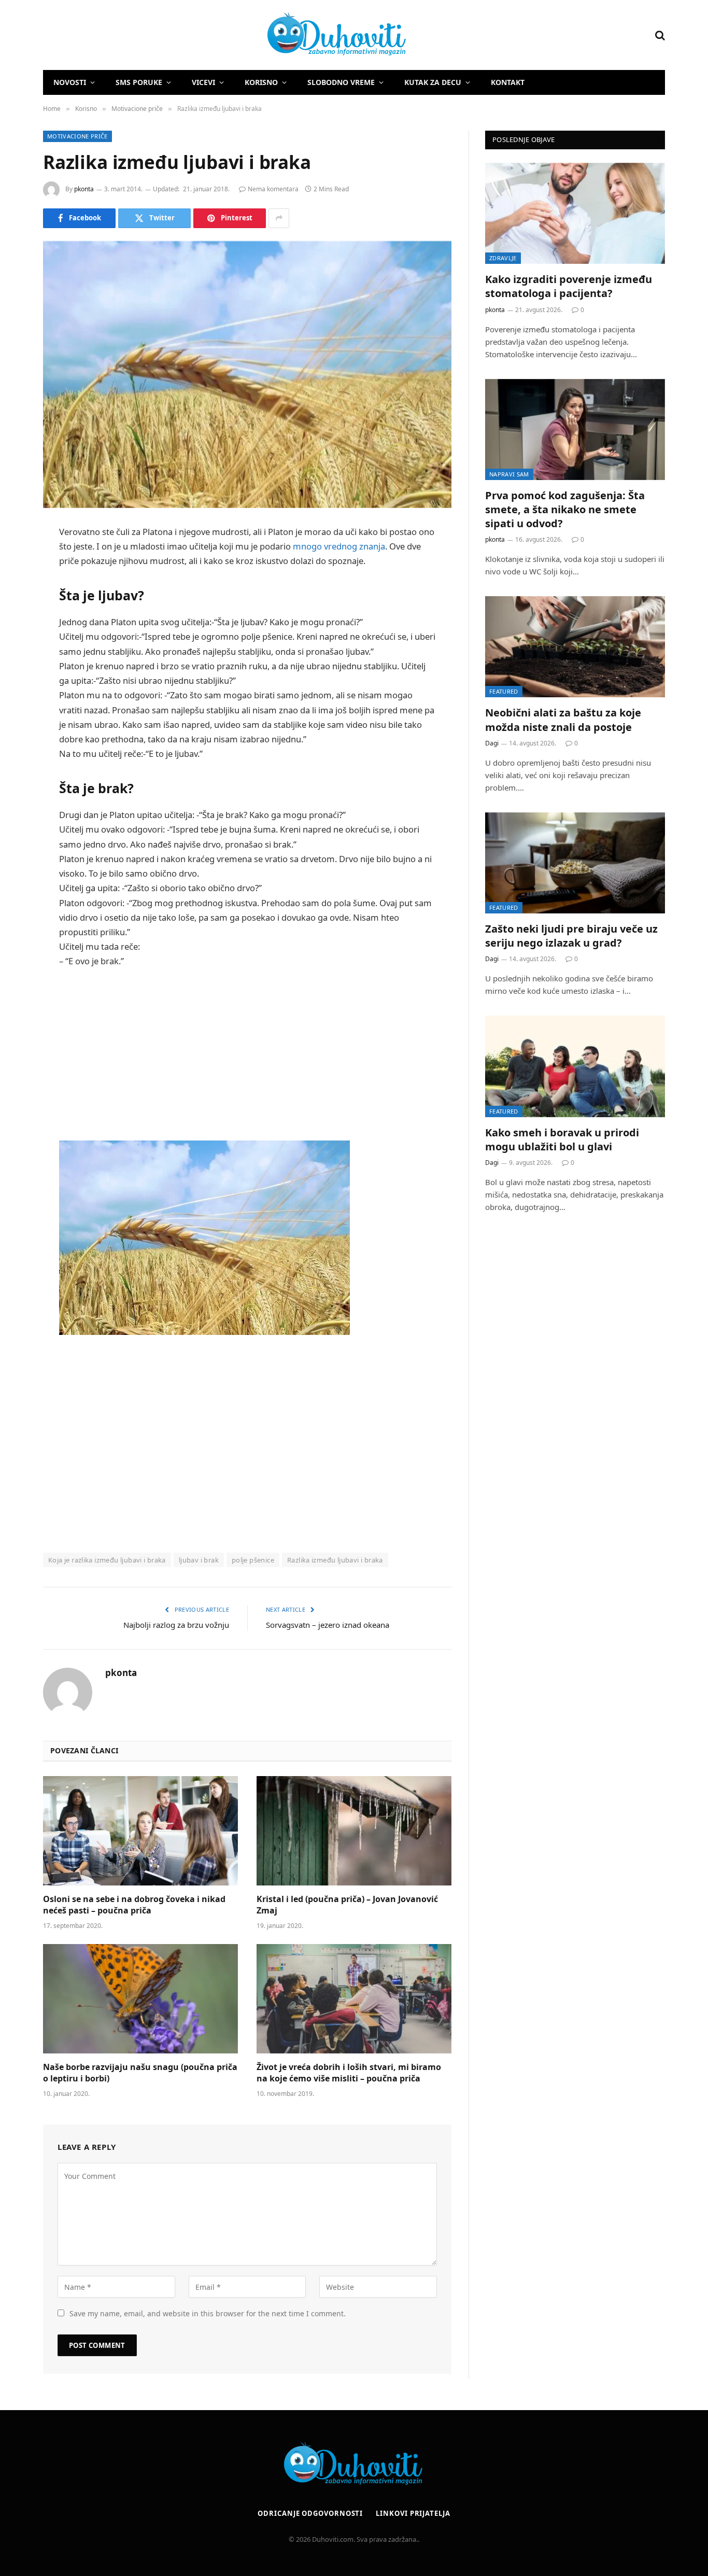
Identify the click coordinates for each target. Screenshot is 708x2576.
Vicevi (203, 82)
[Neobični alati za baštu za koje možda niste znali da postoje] (575, 647)
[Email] (16, 665)
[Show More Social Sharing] (279, 218)
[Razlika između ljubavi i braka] (247, 375)
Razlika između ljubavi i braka (335, 1560)
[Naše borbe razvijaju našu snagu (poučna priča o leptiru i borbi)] (140, 1999)
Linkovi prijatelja (413, 2513)
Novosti (70, 82)
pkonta (84, 189)
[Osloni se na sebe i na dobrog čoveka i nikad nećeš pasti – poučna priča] (140, 1831)
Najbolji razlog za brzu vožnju (176, 1625)
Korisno (261, 82)
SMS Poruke (139, 82)
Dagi (492, 743)
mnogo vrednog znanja (339, 546)
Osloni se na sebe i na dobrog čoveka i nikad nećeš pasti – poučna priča (134, 1905)
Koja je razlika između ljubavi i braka (107, 1560)
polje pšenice (253, 1560)
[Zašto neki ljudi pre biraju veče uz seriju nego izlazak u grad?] (575, 863)
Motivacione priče (77, 136)
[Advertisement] (247, 1054)
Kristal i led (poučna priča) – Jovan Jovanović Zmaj (347, 1905)
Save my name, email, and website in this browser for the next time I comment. (208, 2313)
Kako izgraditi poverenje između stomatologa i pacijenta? (569, 286)
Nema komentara (273, 189)
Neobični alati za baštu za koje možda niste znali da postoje (563, 720)
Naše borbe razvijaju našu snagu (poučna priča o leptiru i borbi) (140, 2073)
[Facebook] (16, 559)
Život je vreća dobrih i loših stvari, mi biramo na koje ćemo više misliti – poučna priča (349, 2073)
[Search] (659, 35)
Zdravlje (503, 258)
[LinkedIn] (16, 612)
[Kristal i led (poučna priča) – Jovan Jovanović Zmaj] (354, 1831)
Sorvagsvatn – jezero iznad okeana (328, 1625)
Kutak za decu (433, 82)
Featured (504, 691)
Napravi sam (509, 474)
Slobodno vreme (341, 82)
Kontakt (508, 82)
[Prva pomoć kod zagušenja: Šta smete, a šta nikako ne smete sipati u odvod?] (575, 430)
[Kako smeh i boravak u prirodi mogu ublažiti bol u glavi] (575, 1066)
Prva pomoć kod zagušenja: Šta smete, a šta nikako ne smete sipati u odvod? (565, 509)
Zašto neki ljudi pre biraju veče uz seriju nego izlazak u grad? (571, 936)
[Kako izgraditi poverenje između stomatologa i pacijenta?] (575, 213)
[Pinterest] (16, 638)
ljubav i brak (199, 1560)
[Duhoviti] (225, 35)
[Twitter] (16, 585)
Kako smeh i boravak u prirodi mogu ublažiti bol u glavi (562, 1139)
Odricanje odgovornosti (310, 2513)
